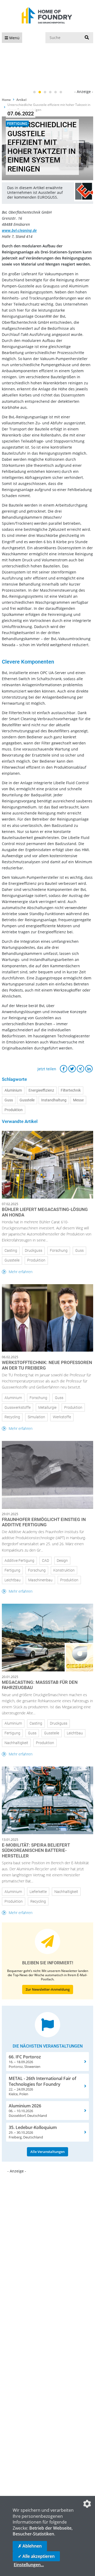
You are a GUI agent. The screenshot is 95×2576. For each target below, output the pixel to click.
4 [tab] (50, 92)
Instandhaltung (54, 1100)
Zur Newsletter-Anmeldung (48, 1989)
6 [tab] (61, 92)
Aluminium (13, 1090)
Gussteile (27, 1100)
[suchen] (87, 38)
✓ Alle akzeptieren (36, 2556)
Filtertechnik (71, 1090)
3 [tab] (45, 92)
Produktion (14, 1110)
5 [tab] (55, 92)
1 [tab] (34, 92)
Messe (78, 1100)
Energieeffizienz (41, 1090)
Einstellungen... (29, 2565)
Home (6, 100)
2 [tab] (40, 92)
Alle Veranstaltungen (47, 2152)
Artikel (21, 100)
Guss (9, 1100)
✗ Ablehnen (30, 2546)
